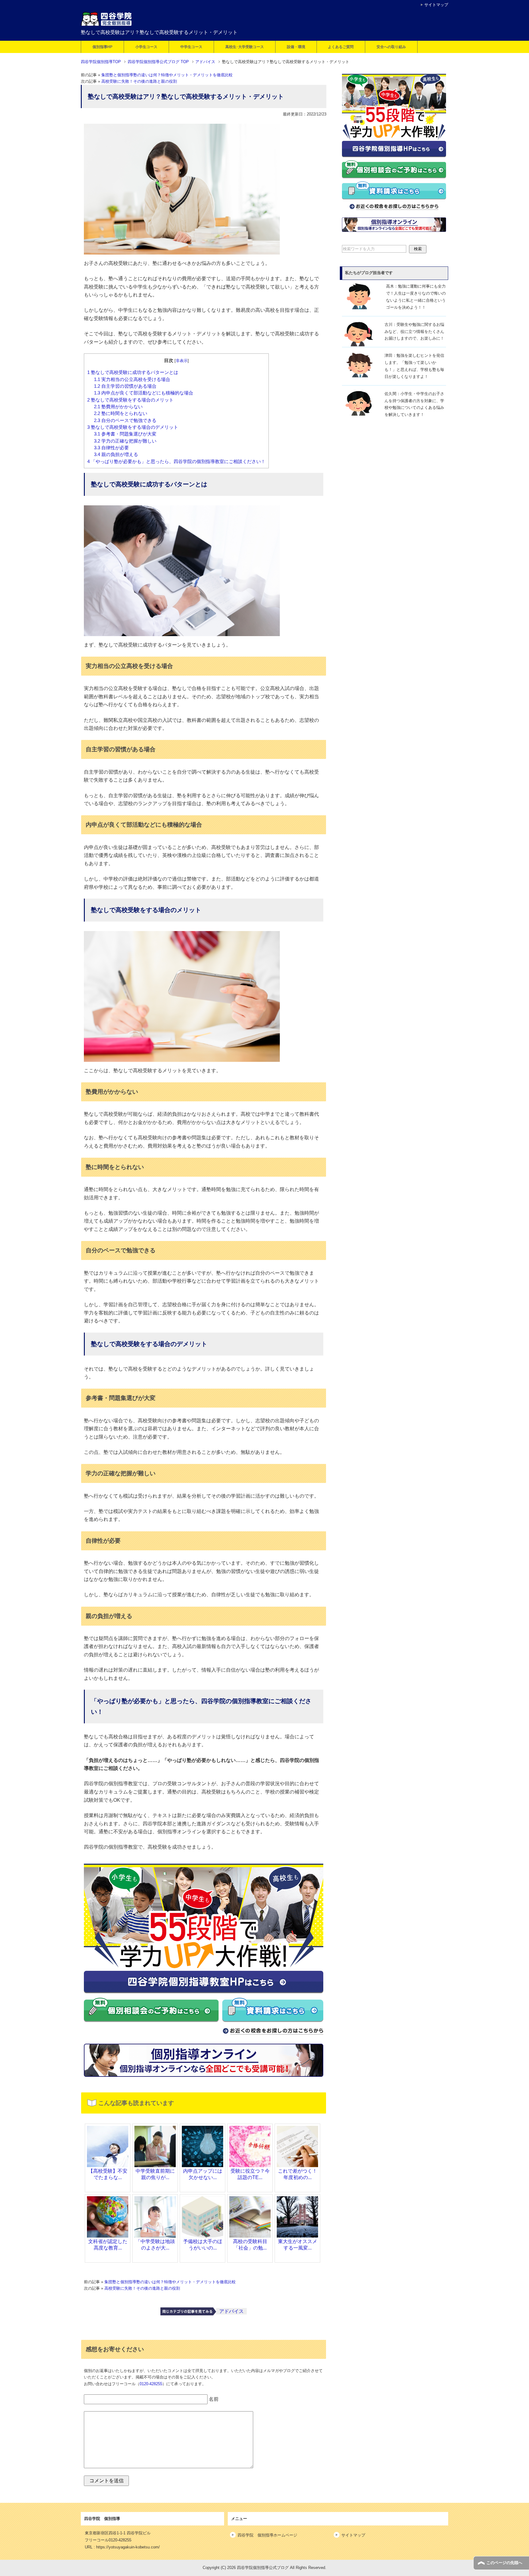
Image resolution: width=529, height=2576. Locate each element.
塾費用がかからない (118, 407)
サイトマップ (353, 2535)
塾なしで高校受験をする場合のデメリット (133, 427)
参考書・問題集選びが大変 (125, 434)
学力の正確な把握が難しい (125, 441)
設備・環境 (296, 47)
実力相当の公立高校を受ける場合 (132, 379)
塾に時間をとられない (121, 413)
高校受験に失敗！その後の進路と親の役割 (139, 81)
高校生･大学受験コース (245, 47)
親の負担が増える (116, 454)
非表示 (182, 361)
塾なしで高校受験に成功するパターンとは (133, 372)
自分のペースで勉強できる (125, 421)
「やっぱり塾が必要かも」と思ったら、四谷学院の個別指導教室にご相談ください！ (176, 462)
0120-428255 (151, 2384)
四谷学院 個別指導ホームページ (267, 2535)
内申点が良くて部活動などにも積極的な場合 (144, 393)
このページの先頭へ (504, 2563)
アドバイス (231, 2311)
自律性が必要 (111, 448)
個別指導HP (102, 47)
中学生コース (191, 47)
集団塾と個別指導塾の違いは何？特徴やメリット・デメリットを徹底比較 (167, 75)
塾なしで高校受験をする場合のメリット (130, 400)
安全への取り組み (391, 47)
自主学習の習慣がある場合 (125, 386)
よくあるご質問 (341, 47)
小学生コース (146, 47)
